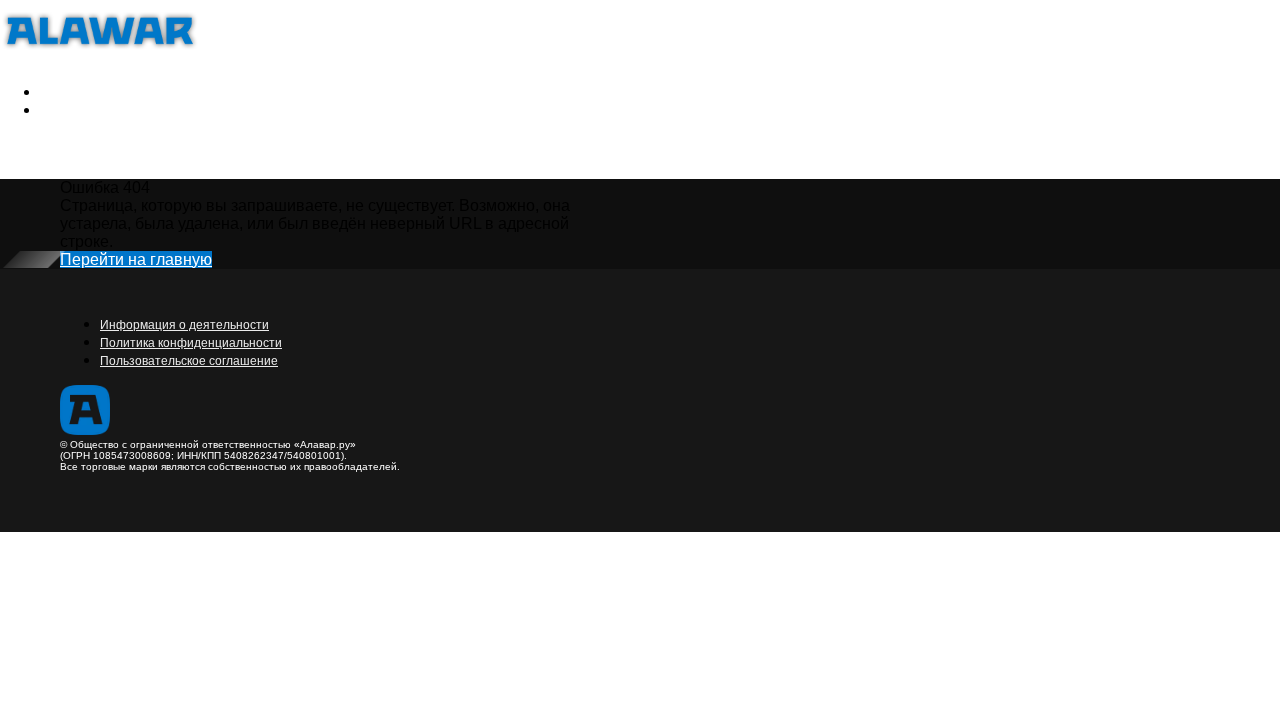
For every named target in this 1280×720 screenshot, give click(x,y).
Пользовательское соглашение (189, 361)
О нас (127, 109)
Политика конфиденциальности (191, 343)
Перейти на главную (136, 259)
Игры (61, 91)
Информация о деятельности (184, 325)
